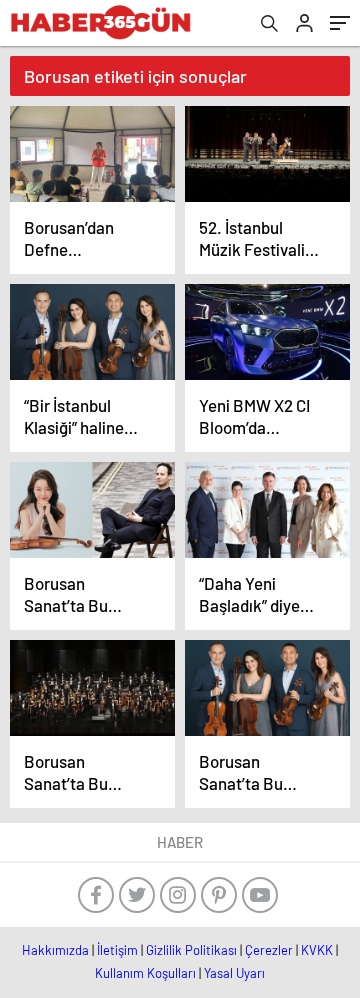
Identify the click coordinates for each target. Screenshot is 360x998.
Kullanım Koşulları (145, 973)
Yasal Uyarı (234, 973)
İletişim (117, 950)
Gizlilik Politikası (191, 950)
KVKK (317, 950)
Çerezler (269, 950)
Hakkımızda (55, 950)
